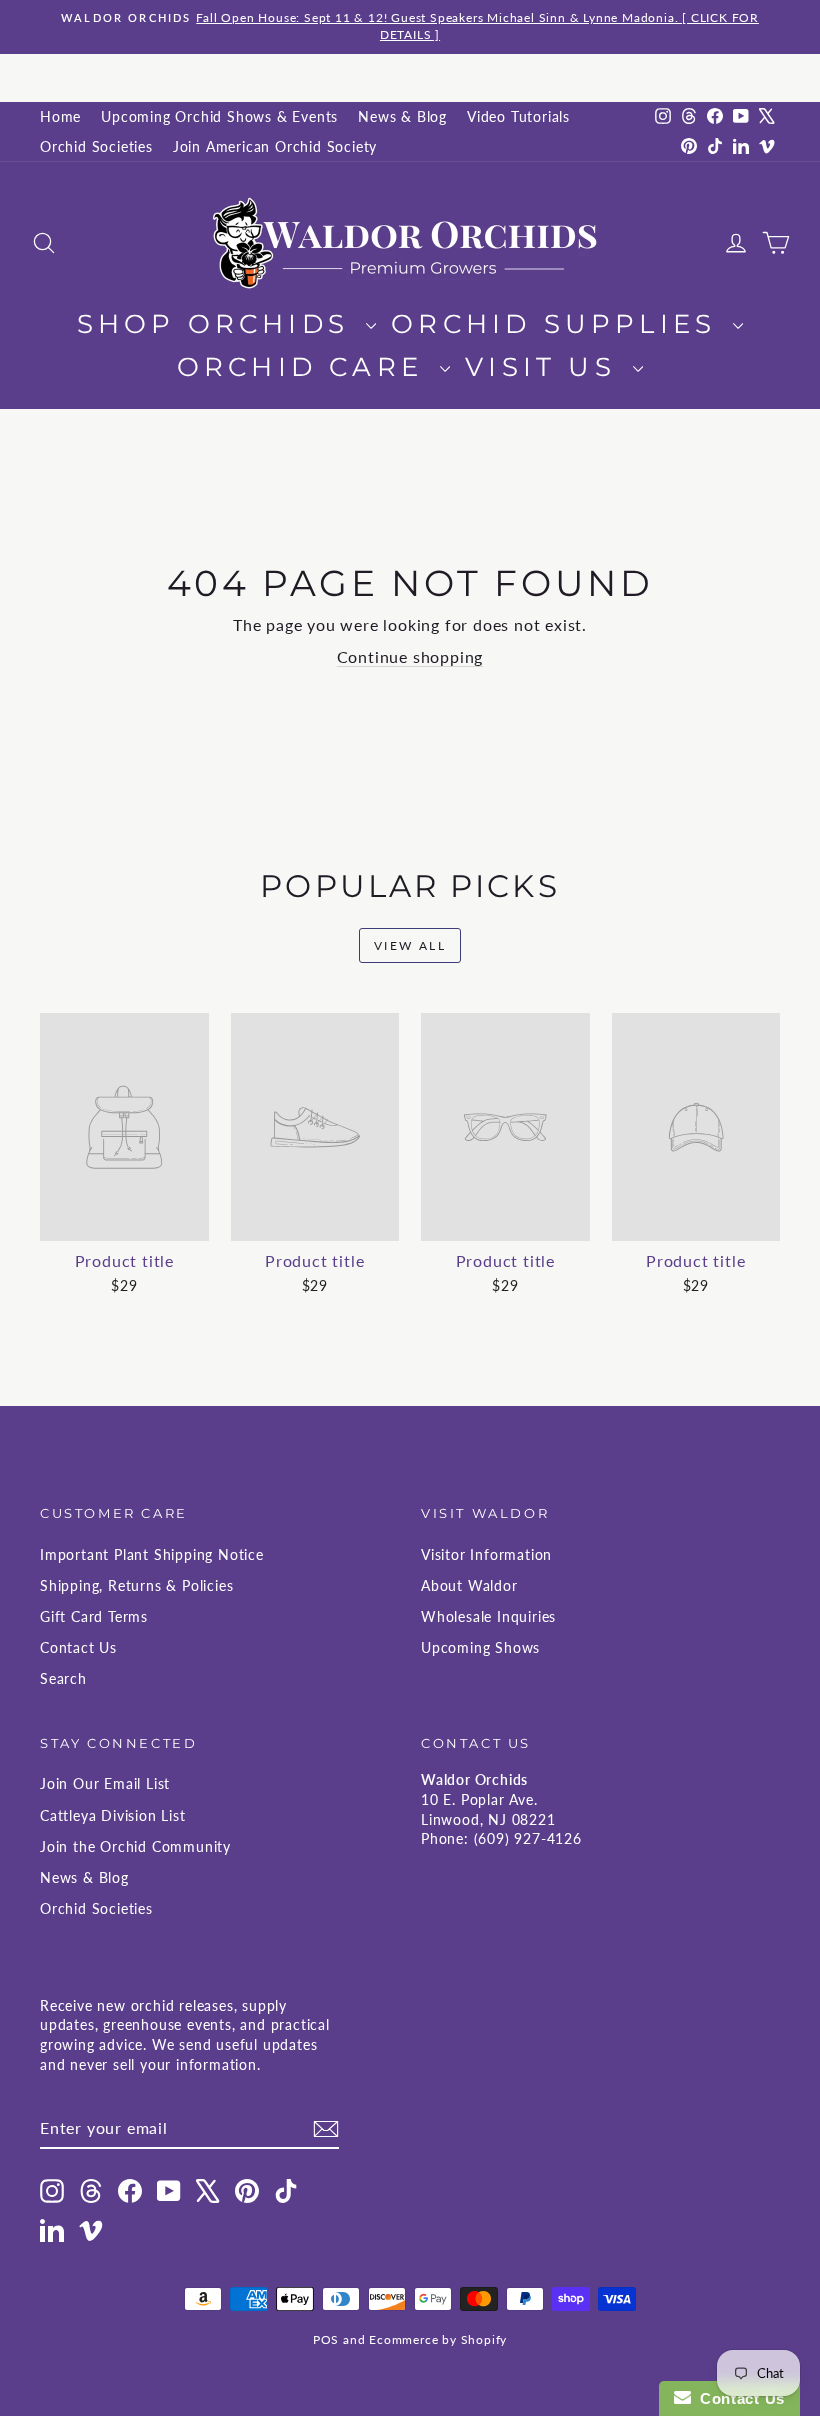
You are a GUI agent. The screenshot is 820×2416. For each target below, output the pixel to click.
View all (410, 945)
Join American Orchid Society (275, 146)
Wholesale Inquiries (488, 1616)
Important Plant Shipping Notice (152, 1554)
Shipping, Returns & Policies (136, 1585)
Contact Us (78, 1647)
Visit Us (546, 367)
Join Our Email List (105, 1783)
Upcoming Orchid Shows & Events (219, 116)
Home (60, 116)
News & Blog (402, 116)
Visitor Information (486, 1554)
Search (63, 1678)
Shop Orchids (219, 324)
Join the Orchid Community (135, 1846)
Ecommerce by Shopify (438, 2339)
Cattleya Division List (113, 1815)
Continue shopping (410, 656)
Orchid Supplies (559, 324)
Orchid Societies (96, 146)
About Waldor (469, 1585)
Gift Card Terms (94, 1616)
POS (326, 2339)
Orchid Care (306, 367)
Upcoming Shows (480, 1647)
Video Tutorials (518, 116)
